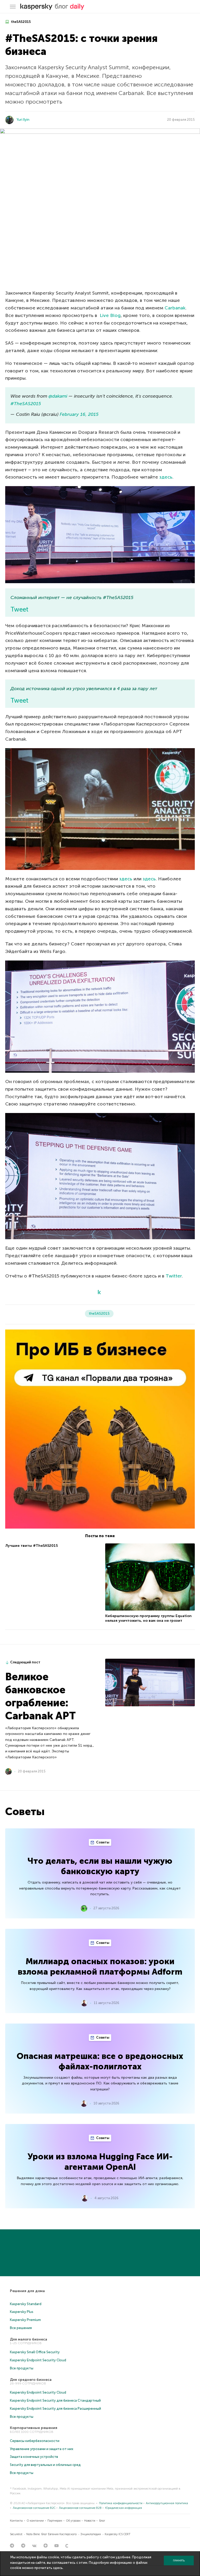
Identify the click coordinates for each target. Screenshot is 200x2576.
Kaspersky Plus (22, 2312)
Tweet (19, 609)
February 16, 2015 (79, 414)
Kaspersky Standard (26, 2304)
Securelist (16, 2534)
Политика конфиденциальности (121, 2503)
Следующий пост (25, 1662)
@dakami (58, 396)
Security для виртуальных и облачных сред (45, 2465)
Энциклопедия (91, 2534)
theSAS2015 (20, 22)
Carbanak (175, 308)
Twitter (174, 1276)
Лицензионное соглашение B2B (80, 2508)
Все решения (21, 2328)
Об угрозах (73, 2521)
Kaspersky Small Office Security (35, 2352)
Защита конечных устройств (34, 2457)
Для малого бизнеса (29, 2339)
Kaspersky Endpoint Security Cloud (38, 2360)
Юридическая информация (124, 2508)
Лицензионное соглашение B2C (34, 2508)
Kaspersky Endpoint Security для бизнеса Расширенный (55, 2409)
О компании (35, 2521)
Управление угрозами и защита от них (42, 2449)
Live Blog (110, 315)
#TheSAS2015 (26, 404)
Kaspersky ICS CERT (118, 2534)
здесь (166, 477)
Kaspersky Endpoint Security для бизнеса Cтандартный (55, 2400)
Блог (102, 2521)
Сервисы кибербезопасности (35, 2441)
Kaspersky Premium (25, 2320)
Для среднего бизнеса (31, 2380)
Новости (90, 2521)
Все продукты (22, 2368)
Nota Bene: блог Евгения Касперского (51, 2534)
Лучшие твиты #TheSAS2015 (32, 1546)
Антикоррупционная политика (167, 2503)
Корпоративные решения (34, 2428)
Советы (102, 1842)
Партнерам (55, 2521)
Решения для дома (27, 2291)
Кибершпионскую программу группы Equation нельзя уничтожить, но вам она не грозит (148, 1618)
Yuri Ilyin (23, 120)
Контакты (16, 2521)
